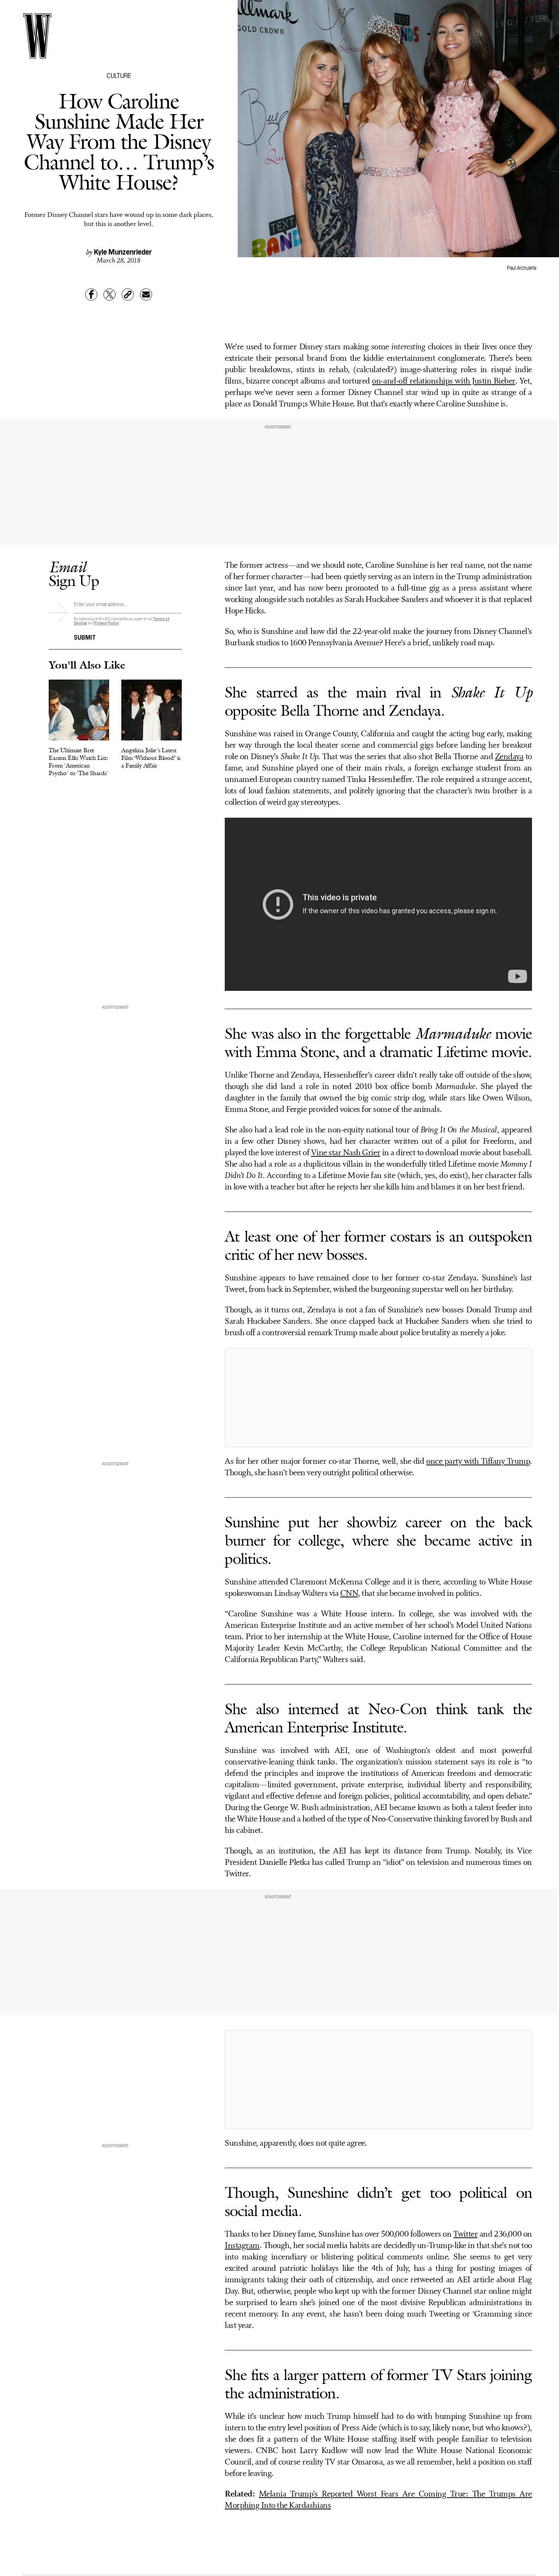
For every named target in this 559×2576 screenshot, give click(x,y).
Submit (85, 637)
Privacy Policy (107, 623)
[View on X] (378, 1398)
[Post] (110, 295)
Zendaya (509, 757)
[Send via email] (146, 295)
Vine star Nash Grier (346, 1153)
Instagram (242, 2246)
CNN (349, 1594)
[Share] (91, 295)
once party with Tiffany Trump (478, 1462)
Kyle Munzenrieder (123, 251)
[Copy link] (128, 295)
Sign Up (74, 574)
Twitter (465, 2234)
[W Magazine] (37, 36)
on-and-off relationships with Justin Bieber (443, 381)
